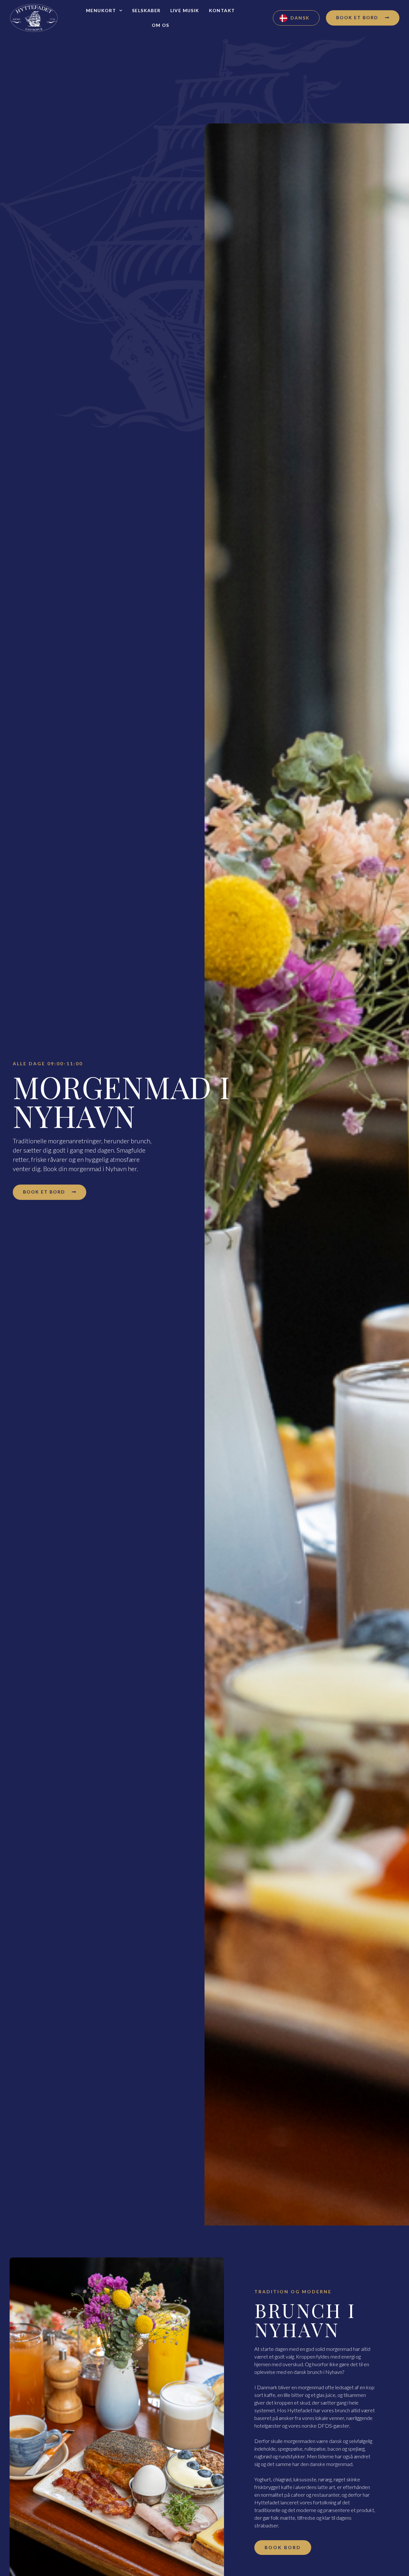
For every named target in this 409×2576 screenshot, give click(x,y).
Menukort (101, 10)
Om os (161, 25)
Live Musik (185, 10)
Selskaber (146, 10)
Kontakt (222, 10)
